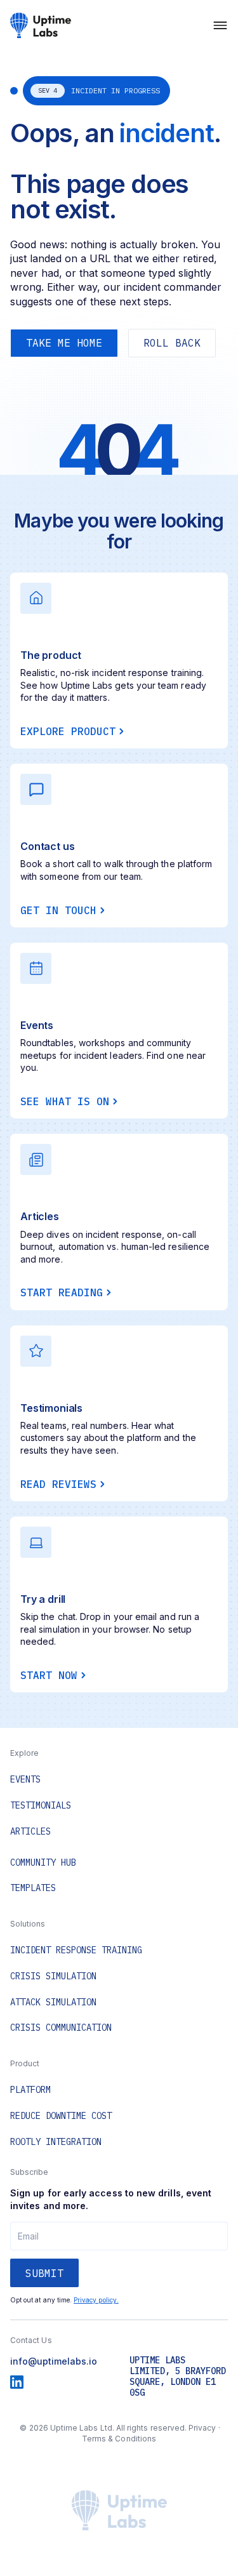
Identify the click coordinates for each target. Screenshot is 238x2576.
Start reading (62, 1292)
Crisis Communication (61, 2028)
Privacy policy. (96, 2300)
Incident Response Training (76, 1950)
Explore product (68, 731)
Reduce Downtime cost (61, 2116)
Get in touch (58, 910)
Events (25, 1780)
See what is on (65, 1101)
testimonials (41, 1806)
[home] (41, 25)
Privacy (202, 2428)
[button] (220, 25)
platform (30, 2090)
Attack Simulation (53, 2002)
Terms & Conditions (119, 2439)
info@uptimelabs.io (54, 2361)
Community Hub (43, 1863)
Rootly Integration (56, 2142)
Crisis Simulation (53, 1976)
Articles (30, 1832)
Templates (33, 1888)
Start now (49, 1675)
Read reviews (58, 1484)
